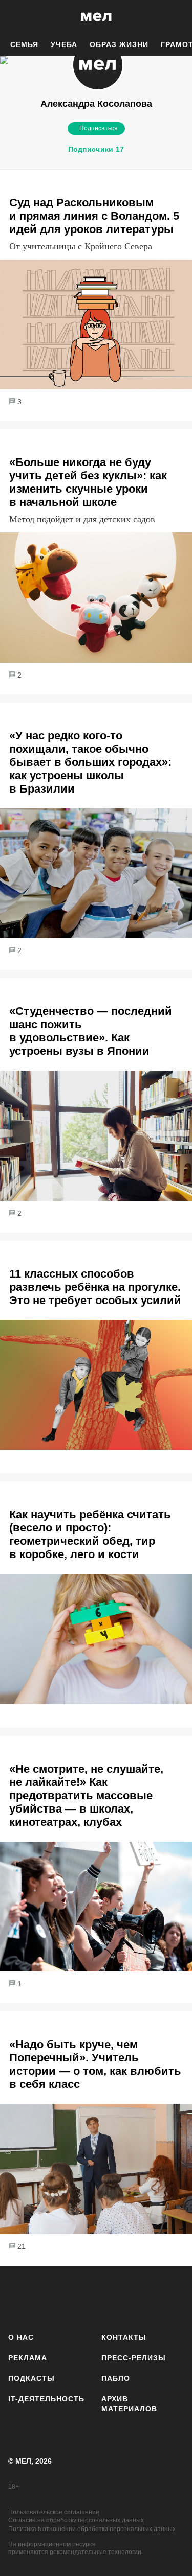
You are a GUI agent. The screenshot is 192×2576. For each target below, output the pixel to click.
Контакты (124, 2337)
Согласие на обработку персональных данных (76, 2520)
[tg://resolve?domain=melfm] (19, 2297)
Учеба (64, 44)
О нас (21, 2337)
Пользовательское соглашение (54, 2512)
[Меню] (177, 17)
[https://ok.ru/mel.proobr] (170, 2297)
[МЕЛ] (96, 17)
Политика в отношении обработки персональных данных (92, 2529)
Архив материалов (129, 2404)
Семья (24, 44)
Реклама (28, 2358)
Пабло (116, 2378)
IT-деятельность (46, 2399)
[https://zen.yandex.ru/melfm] (49, 2297)
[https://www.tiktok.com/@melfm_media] (110, 2297)
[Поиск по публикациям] (15, 17)
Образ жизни (119, 44)
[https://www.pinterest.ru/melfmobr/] (140, 2297)
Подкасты (31, 2378)
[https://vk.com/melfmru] (80, 2297)
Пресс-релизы (134, 2358)
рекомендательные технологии (95, 2552)
